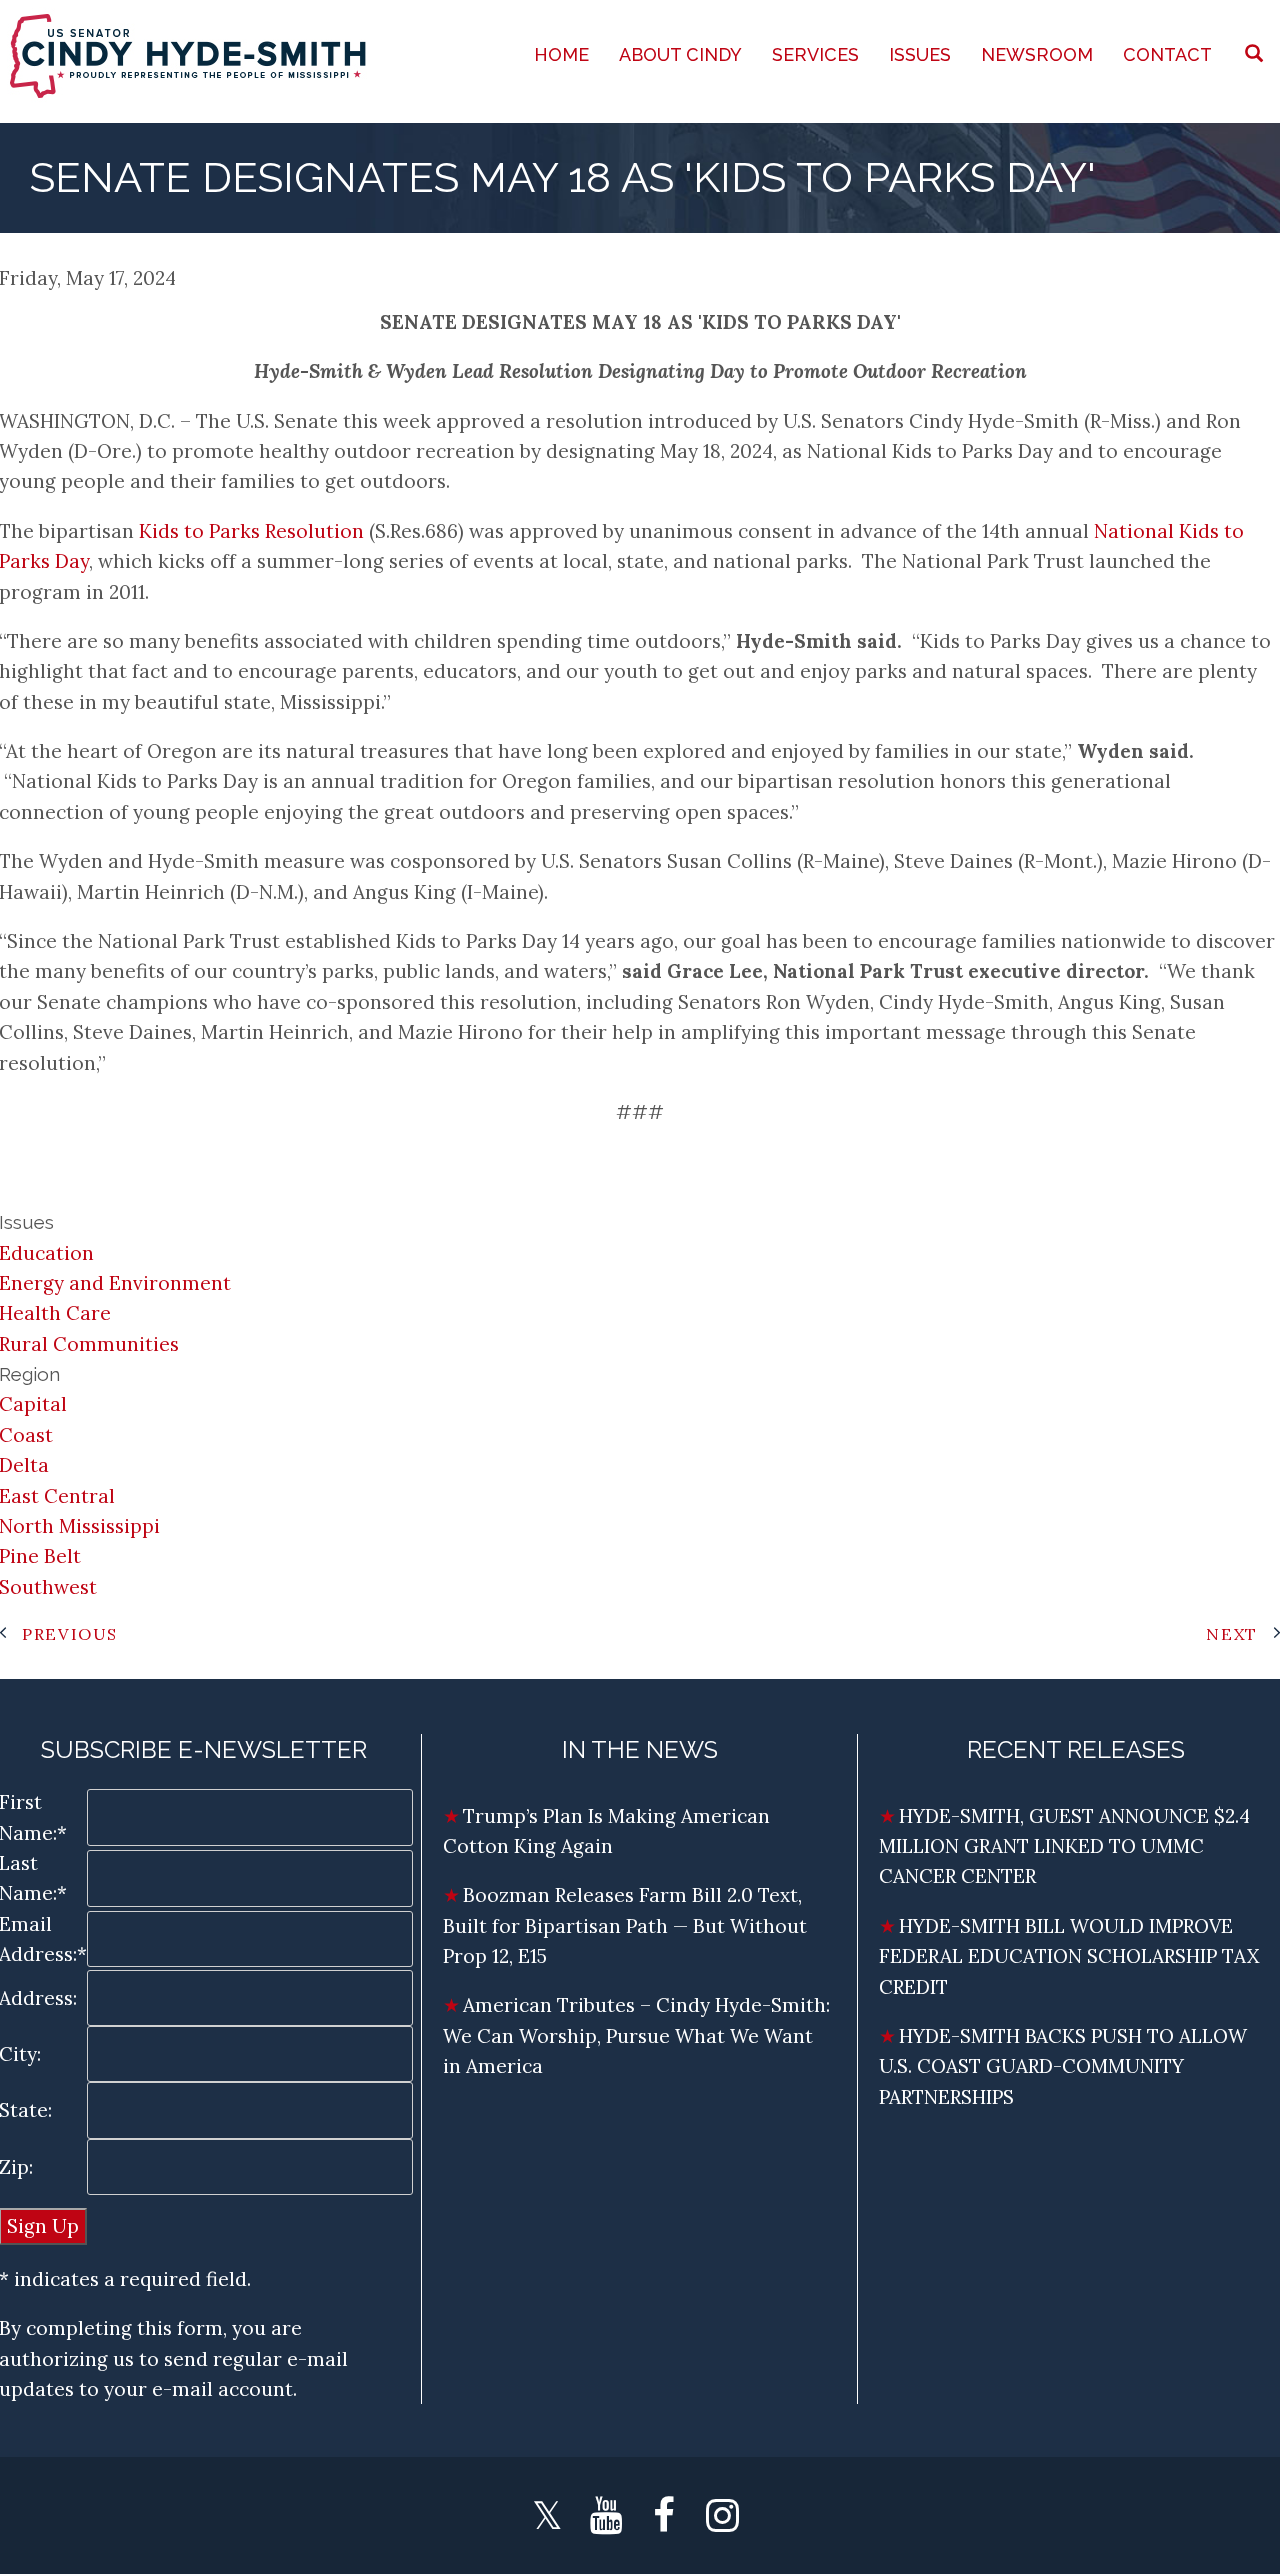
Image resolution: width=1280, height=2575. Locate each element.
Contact (1167, 54)
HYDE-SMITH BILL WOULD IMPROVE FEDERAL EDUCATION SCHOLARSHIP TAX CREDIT (1069, 1956)
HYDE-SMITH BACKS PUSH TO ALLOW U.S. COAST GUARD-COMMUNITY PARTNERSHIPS (1063, 2066)
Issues (920, 54)
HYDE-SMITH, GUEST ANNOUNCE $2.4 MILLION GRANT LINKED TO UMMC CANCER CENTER (1064, 1846)
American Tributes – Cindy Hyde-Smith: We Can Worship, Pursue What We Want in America (636, 2035)
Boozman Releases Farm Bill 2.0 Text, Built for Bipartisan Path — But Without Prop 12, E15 (625, 1925)
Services (815, 54)
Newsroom (1037, 54)
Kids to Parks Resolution (251, 531)
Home (561, 54)
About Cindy (680, 54)
